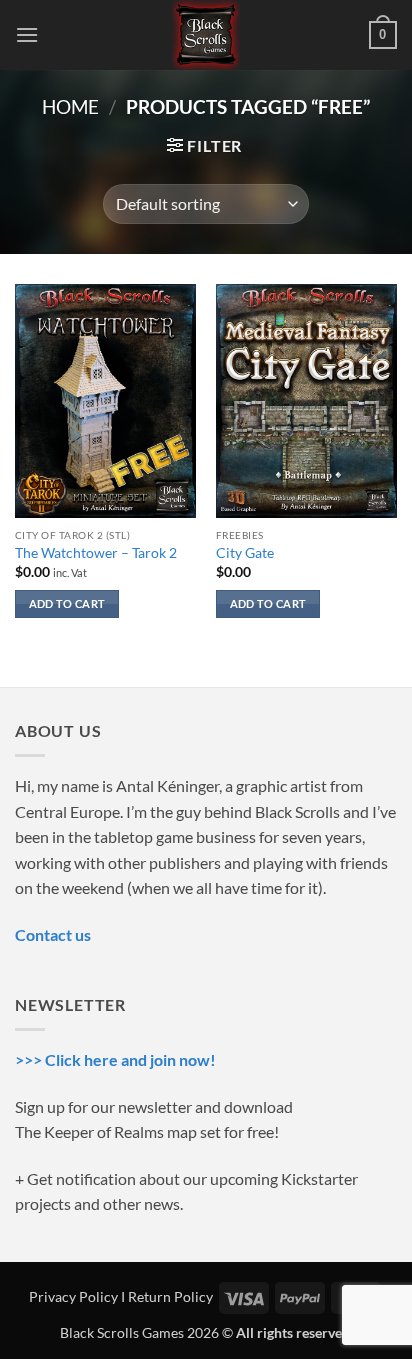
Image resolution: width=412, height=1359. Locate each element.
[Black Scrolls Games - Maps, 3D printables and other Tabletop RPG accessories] (206, 35)
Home (70, 106)
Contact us (53, 934)
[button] (27, 34)
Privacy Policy (73, 1296)
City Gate (245, 553)
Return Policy (170, 1296)
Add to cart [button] (67, 603)
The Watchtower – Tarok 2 (96, 553)
